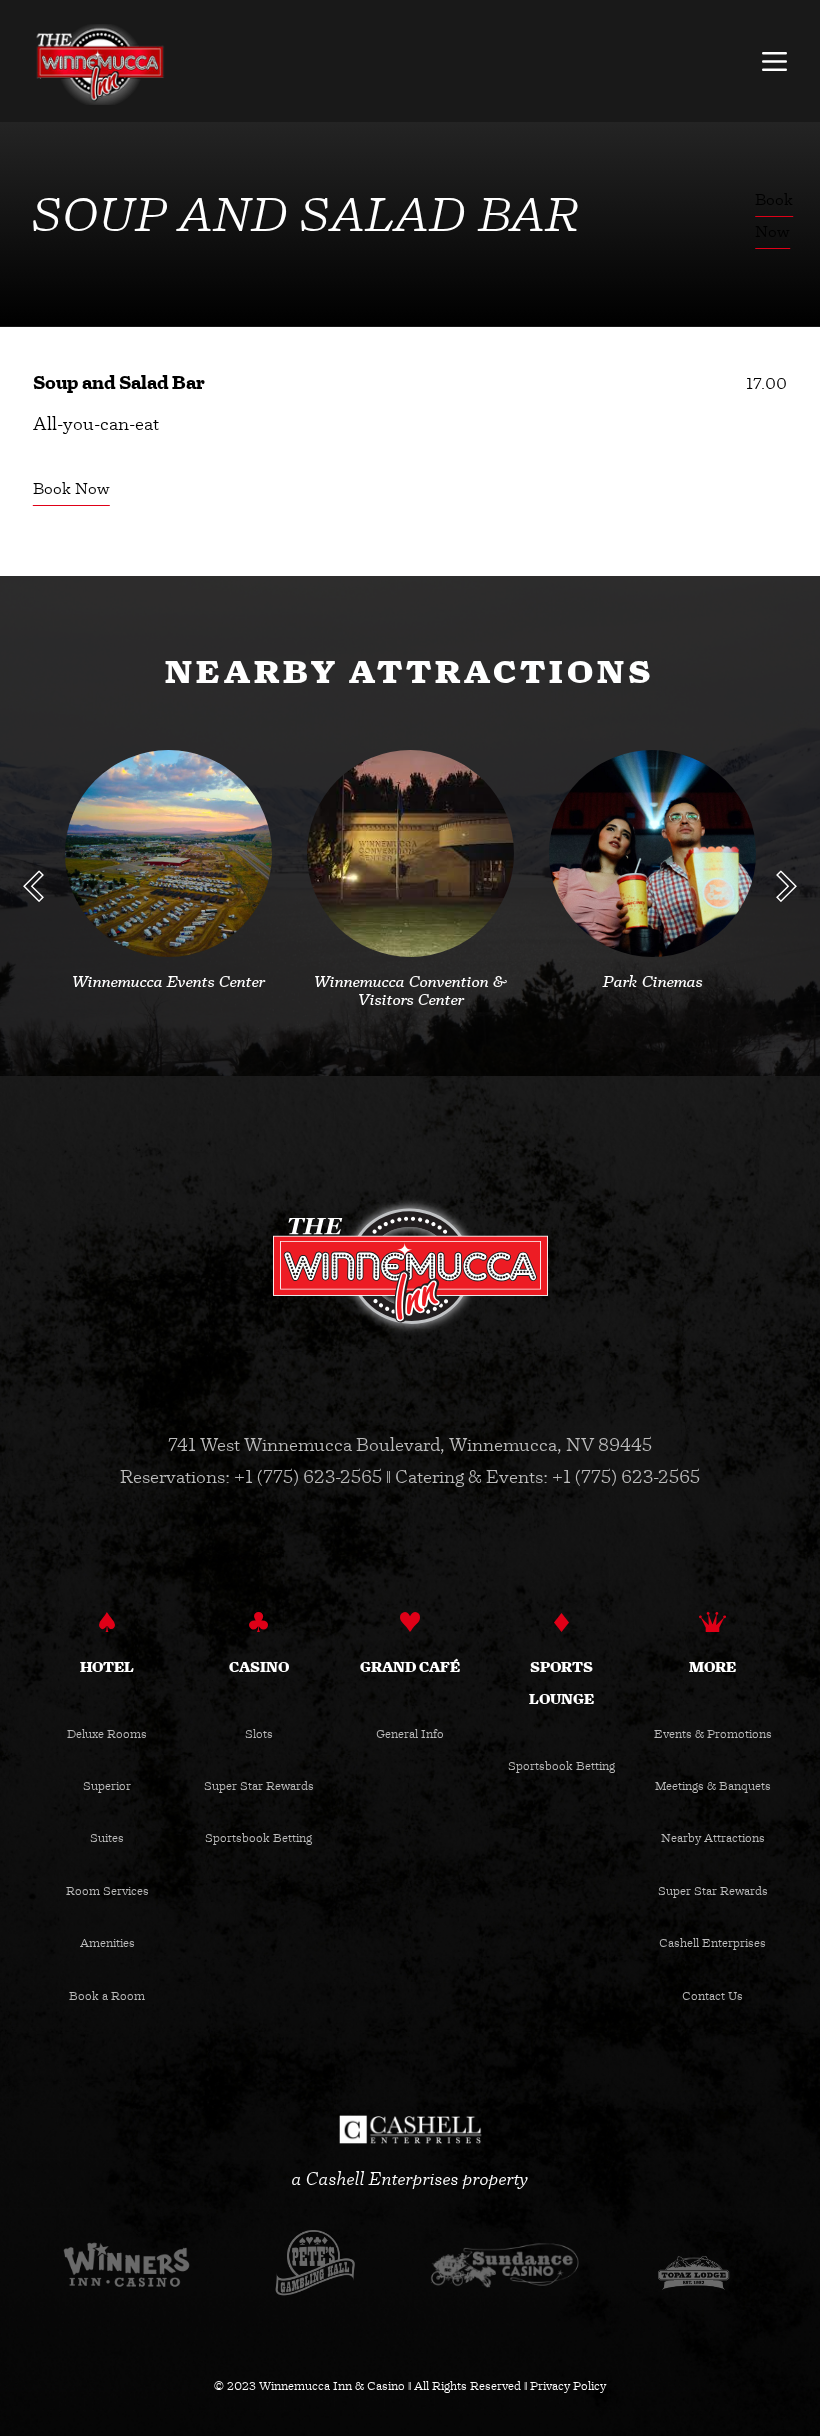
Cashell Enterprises (712, 1943)
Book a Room (107, 1996)
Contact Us (712, 1996)
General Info (410, 1734)
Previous (34, 886)
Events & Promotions (713, 1734)
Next (787, 886)
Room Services (107, 1891)
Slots (259, 1734)
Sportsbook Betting (258, 1838)
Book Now (71, 488)
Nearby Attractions (713, 1838)
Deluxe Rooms (107, 1734)
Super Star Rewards (259, 1786)
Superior (107, 1786)
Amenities (107, 1943)
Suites (107, 1838)
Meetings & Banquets (713, 1786)
